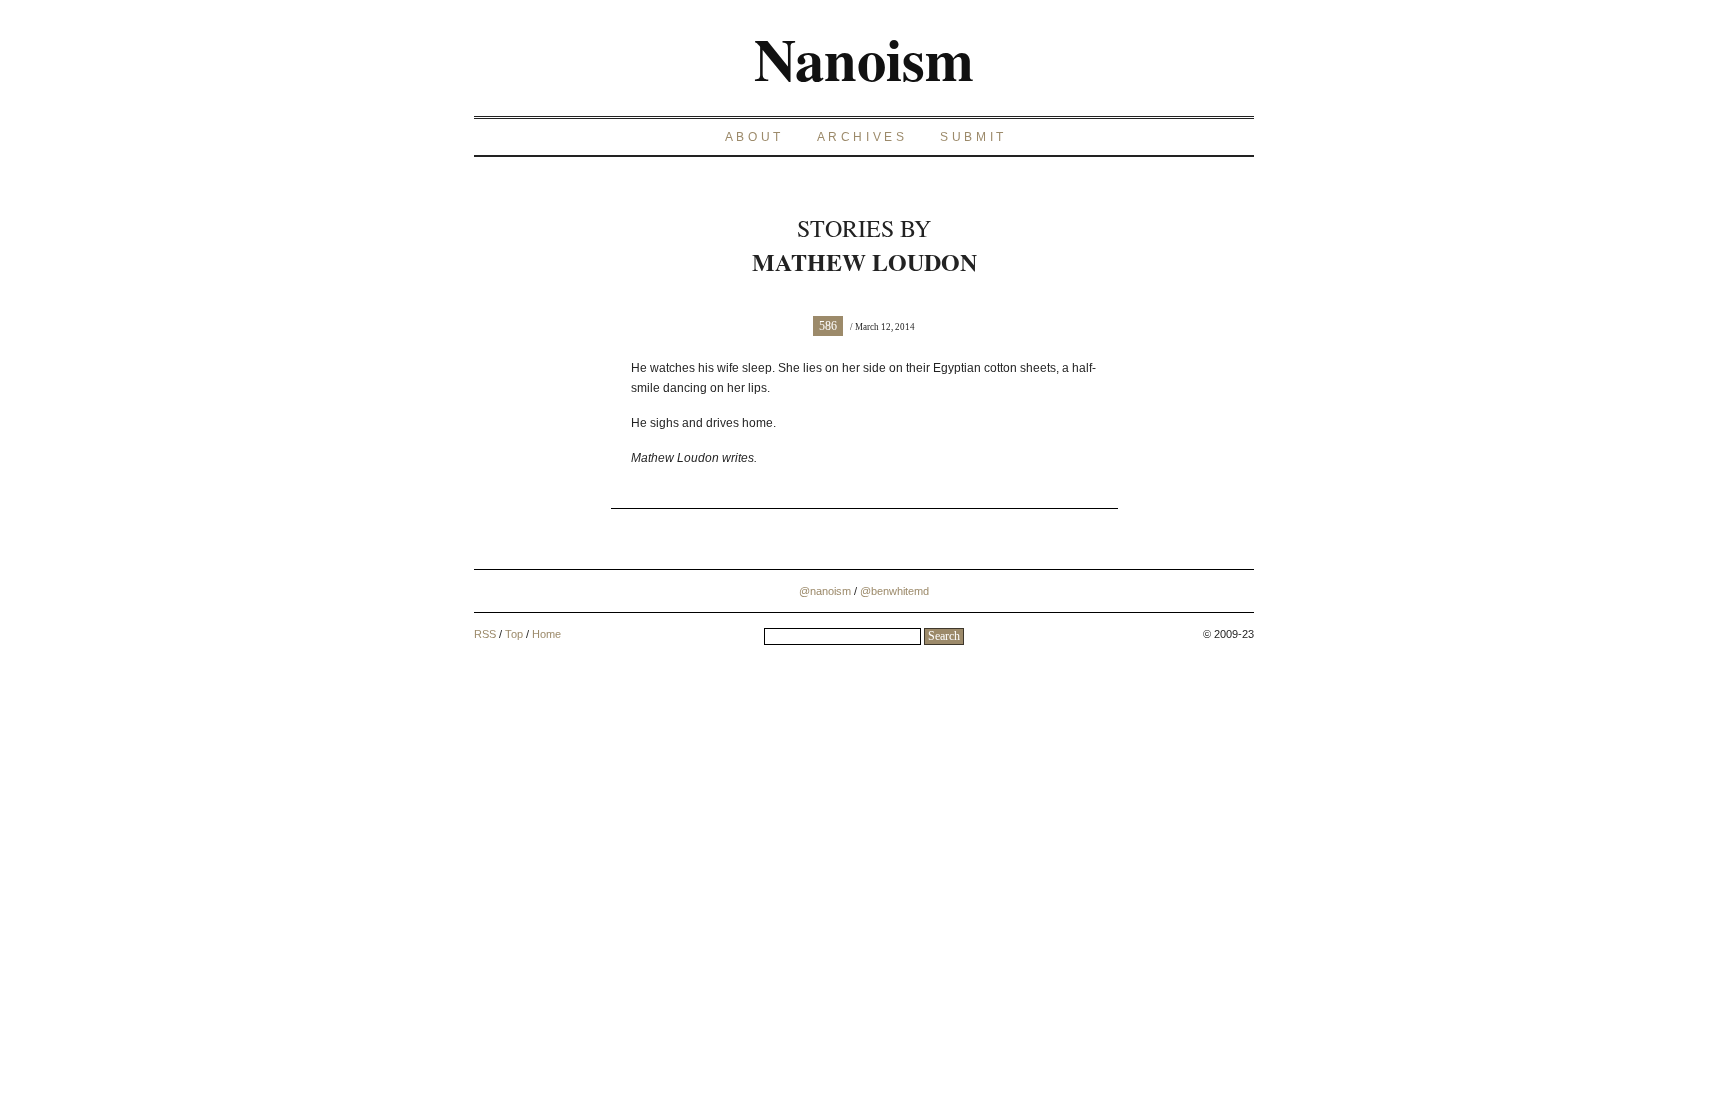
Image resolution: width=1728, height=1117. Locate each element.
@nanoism (825, 591)
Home (546, 634)
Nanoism (864, 58)
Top (514, 634)
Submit (973, 137)
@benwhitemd (894, 591)
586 (828, 326)
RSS (485, 634)
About (754, 137)
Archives (862, 137)
